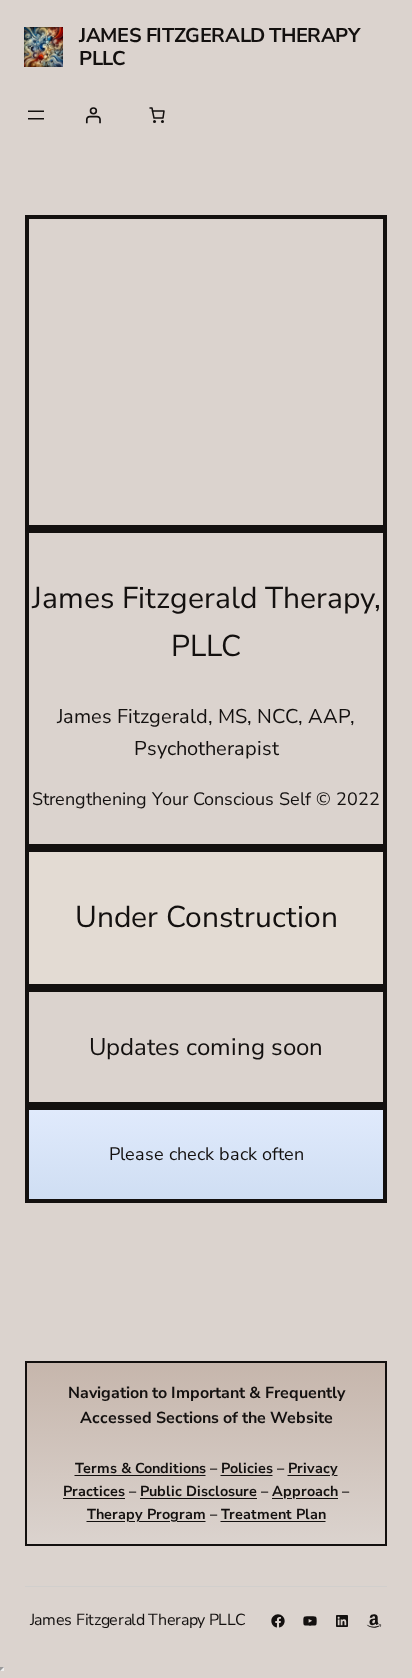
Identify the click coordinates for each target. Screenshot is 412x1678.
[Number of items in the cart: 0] (157, 115)
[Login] (93, 115)
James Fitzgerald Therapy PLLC (219, 47)
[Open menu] (36, 115)
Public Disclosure (198, 1491)
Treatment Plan (273, 1514)
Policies (247, 1468)
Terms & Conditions (140, 1468)
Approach (305, 1491)
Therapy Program (146, 1514)
